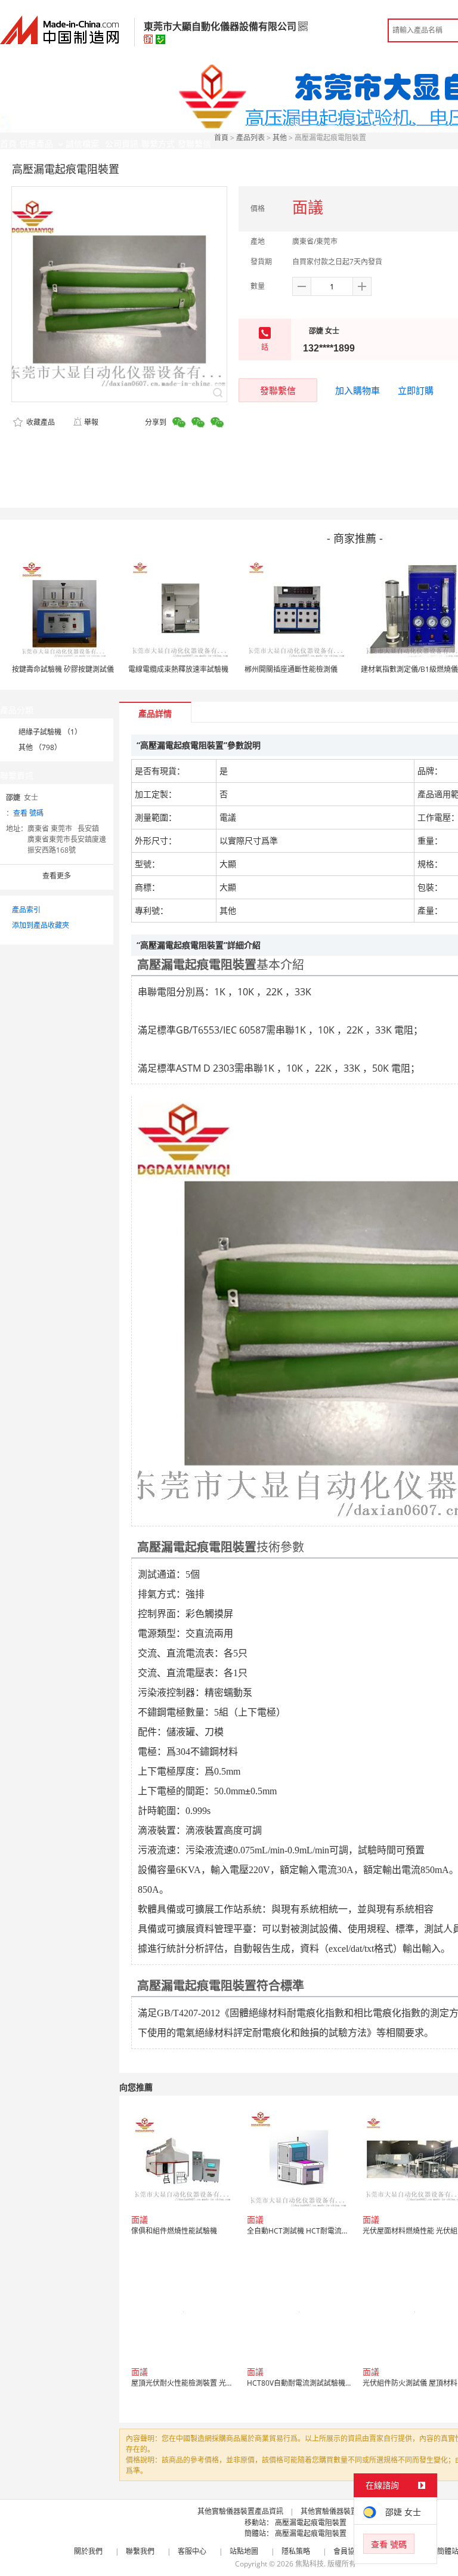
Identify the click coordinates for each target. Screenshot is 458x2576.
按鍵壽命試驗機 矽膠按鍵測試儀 (63, 669)
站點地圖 (244, 2551)
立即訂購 (416, 390)
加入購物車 (358, 390)
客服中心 (192, 2551)
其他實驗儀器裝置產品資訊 (240, 2511)
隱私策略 (296, 2551)
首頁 (221, 138)
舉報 (91, 422)
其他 (280, 138)
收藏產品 (40, 422)
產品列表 (250, 138)
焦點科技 (310, 2564)
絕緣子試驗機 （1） (50, 732)
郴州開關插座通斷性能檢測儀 (291, 669)
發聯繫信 (278, 390)
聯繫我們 (140, 2551)
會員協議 (348, 2551)
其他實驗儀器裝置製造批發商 (347, 2511)
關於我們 (88, 2551)
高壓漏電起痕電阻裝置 (311, 2523)
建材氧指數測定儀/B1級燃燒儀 (409, 669)
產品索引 (26, 910)
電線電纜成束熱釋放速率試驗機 (178, 669)
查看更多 (57, 876)
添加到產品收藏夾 (41, 925)
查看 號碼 (28, 813)
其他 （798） (40, 747)
